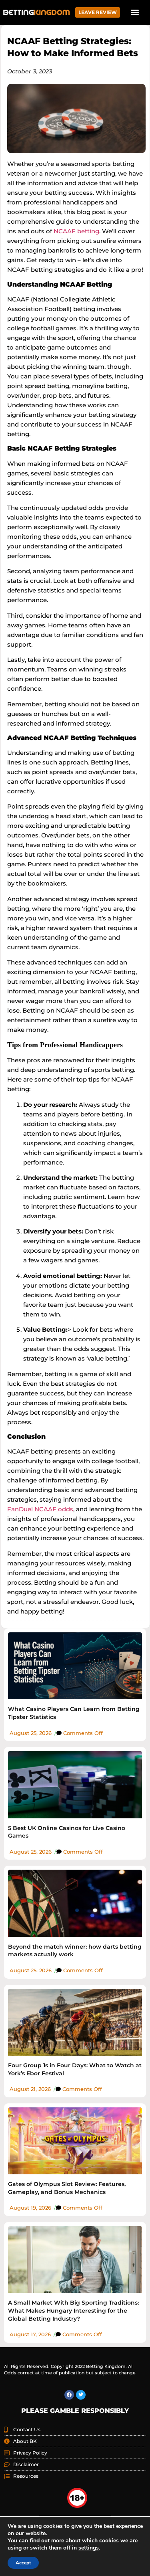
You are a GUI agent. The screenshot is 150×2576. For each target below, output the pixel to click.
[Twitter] (81, 2395)
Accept (23, 2563)
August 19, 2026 (30, 2208)
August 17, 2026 (30, 2334)
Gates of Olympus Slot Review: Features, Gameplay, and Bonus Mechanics (67, 2188)
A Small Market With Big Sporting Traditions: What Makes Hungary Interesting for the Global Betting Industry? (73, 2310)
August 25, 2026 (31, 1733)
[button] (135, 12)
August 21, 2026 (30, 2089)
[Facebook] (69, 2395)
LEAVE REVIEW (98, 12)
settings (89, 2548)
